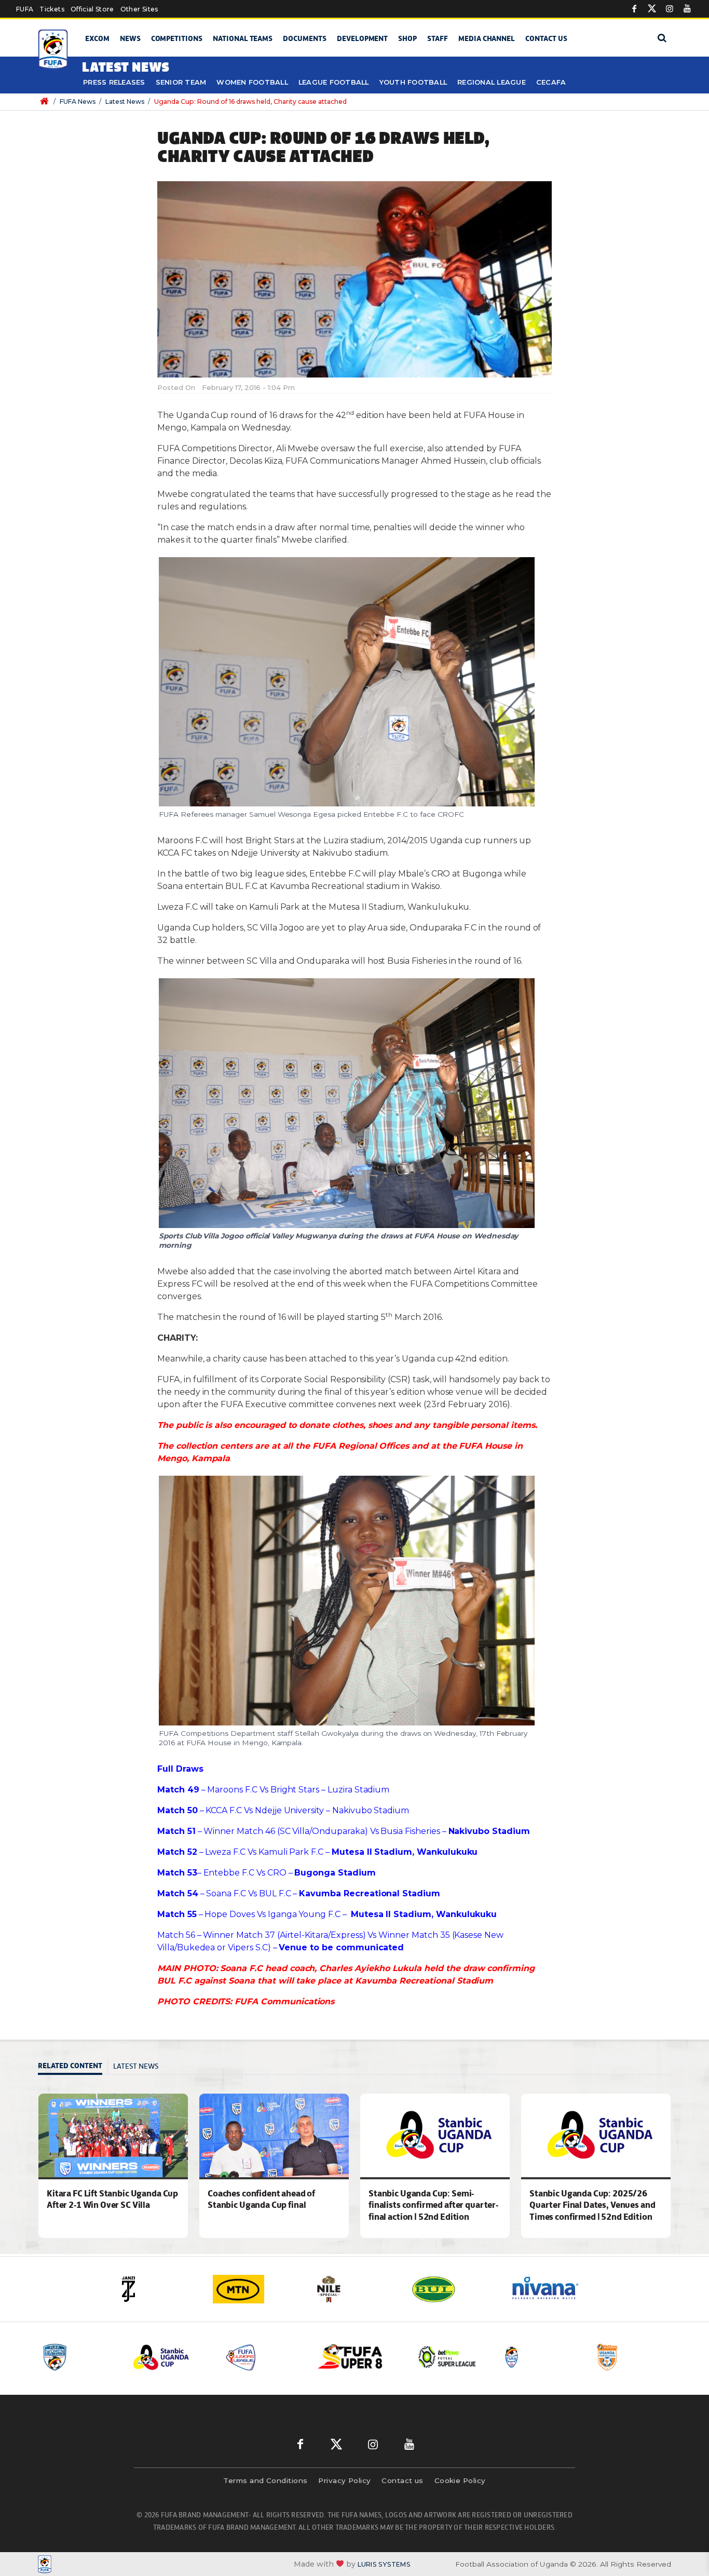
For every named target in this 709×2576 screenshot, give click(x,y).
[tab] (73, 2067)
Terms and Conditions (265, 2480)
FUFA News (78, 102)
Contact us (546, 38)
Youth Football (413, 82)
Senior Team (181, 82)
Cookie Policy (460, 2480)
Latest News (125, 102)
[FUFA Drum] (448, 2357)
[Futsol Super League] (356, 2357)
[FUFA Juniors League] (171, 2357)
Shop (407, 38)
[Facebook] (634, 9)
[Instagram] (670, 9)
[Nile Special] (256, 2289)
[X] (652, 9)
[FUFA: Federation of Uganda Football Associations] (55, 50)
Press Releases (114, 82)
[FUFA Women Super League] (633, 2357)
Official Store (92, 9)
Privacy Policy (344, 2480)
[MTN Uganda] (157, 2289)
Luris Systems (384, 2564)
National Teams (243, 38)
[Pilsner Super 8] (264, 2357)
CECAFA (551, 82)
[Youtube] (687, 9)
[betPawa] (552, 2289)
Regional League (492, 82)
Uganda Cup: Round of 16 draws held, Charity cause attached (250, 102)
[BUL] (354, 2289)
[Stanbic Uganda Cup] (79, 2357)
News (130, 38)
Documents (305, 38)
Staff (438, 38)
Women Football (252, 82)
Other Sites (139, 9)
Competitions (177, 38)
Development (362, 38)
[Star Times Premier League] (541, 2357)
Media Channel (487, 38)
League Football (334, 82)
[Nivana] (453, 2289)
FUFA (25, 9)
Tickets (52, 9)
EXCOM (97, 38)
